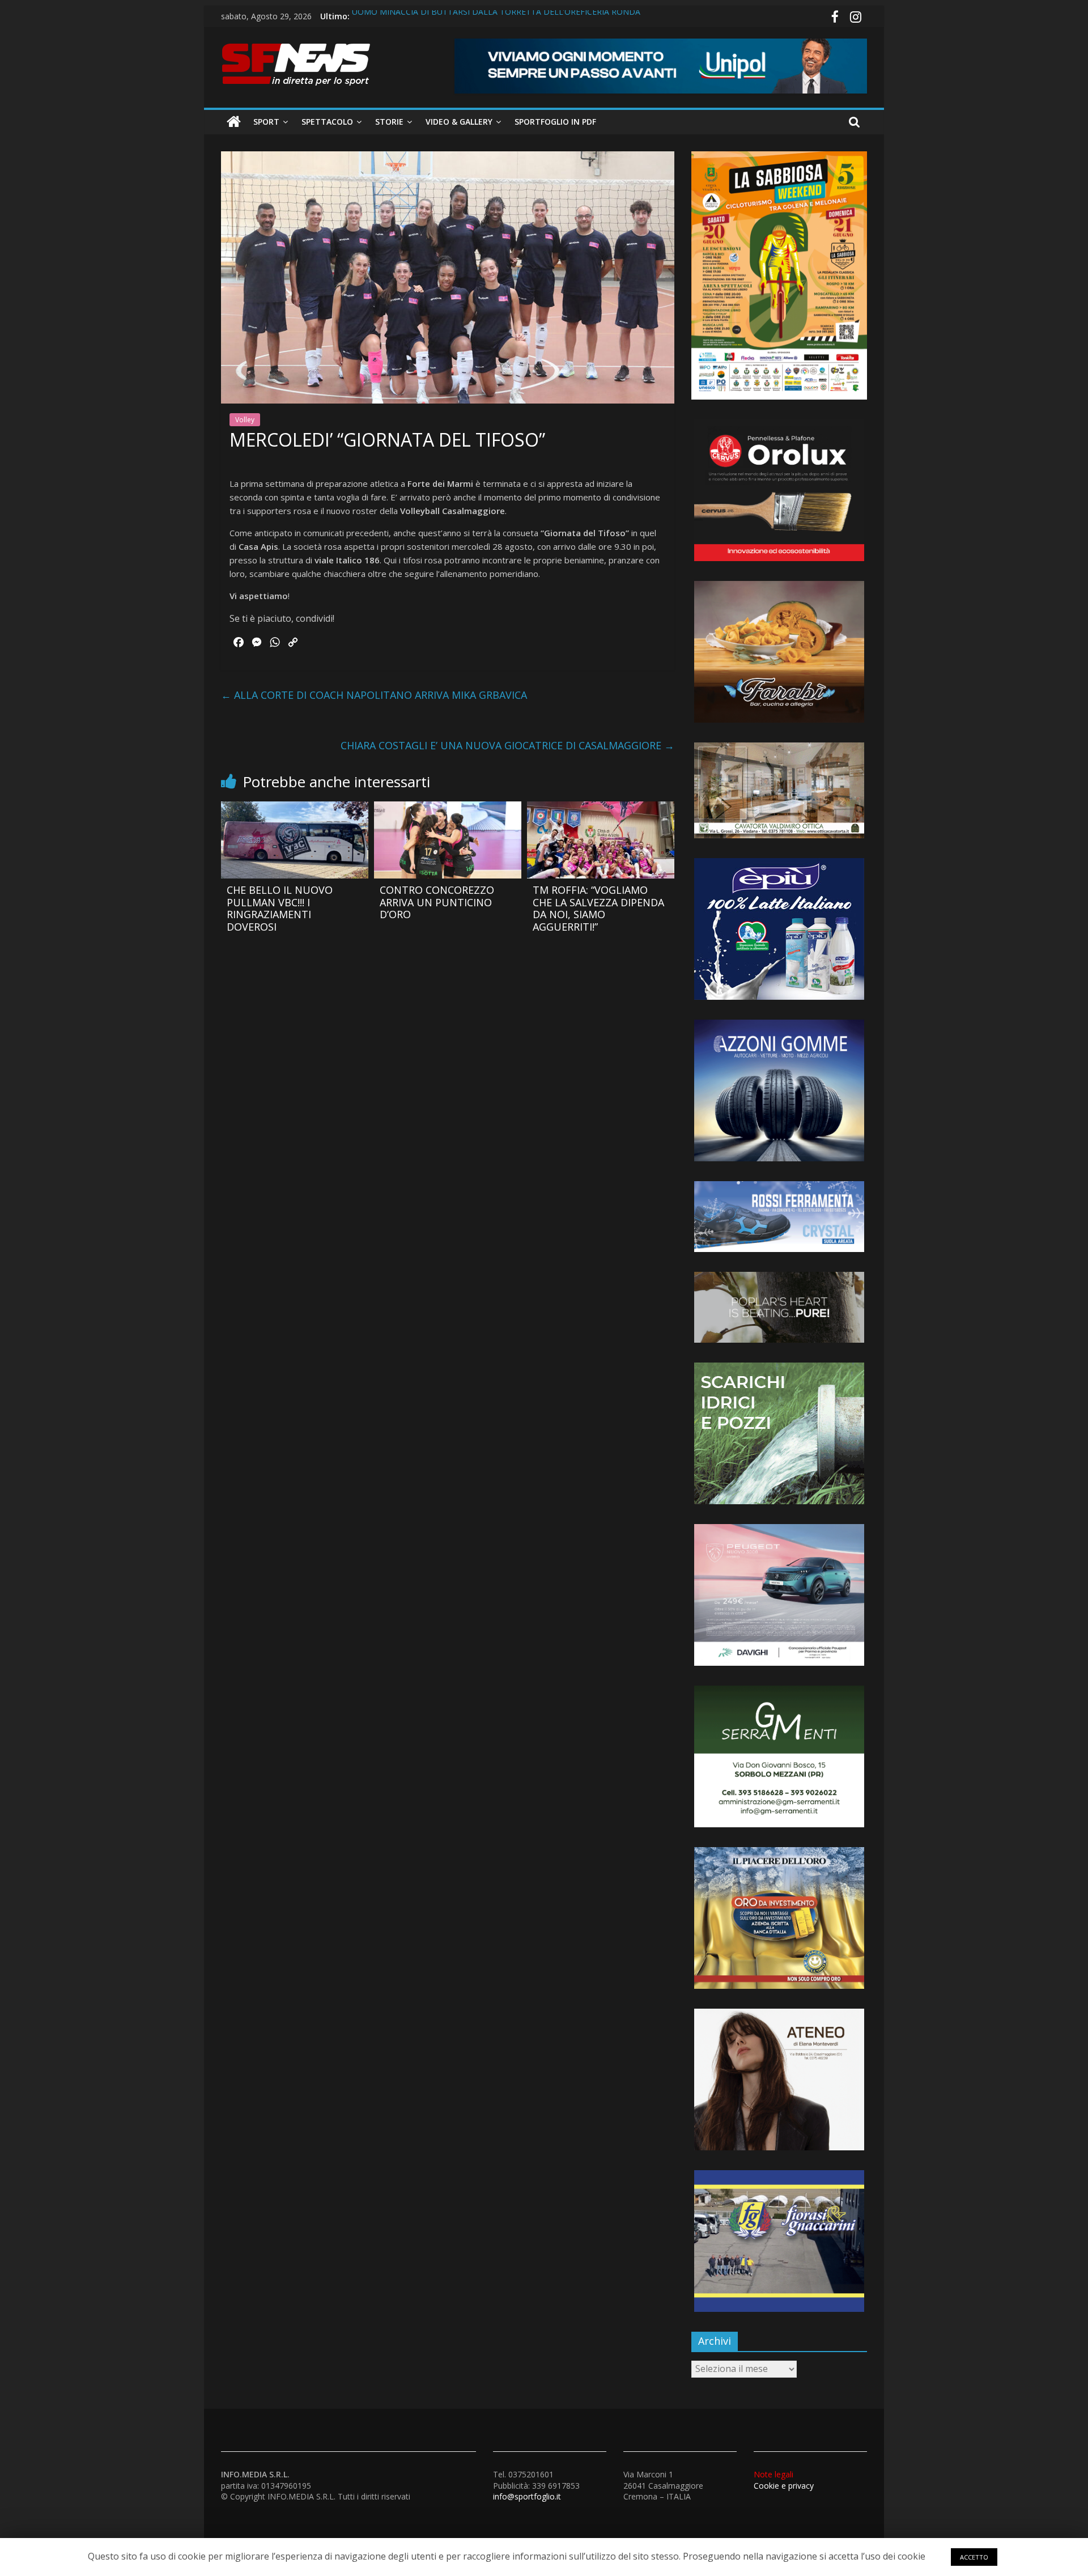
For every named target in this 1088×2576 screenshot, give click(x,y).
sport (266, 122)
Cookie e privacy (784, 2480)
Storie (389, 122)
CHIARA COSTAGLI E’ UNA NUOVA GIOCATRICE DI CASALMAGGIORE (507, 745)
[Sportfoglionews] (234, 122)
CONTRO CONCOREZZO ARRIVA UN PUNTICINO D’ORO (437, 902)
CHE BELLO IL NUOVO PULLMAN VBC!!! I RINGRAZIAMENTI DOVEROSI (280, 908)
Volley (245, 420)
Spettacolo (327, 122)
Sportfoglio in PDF (555, 122)
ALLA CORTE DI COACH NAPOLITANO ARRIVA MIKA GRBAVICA (374, 695)
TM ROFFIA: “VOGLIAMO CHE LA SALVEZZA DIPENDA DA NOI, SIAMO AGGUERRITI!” (598, 908)
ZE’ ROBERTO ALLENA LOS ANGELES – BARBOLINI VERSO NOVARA (478, 16)
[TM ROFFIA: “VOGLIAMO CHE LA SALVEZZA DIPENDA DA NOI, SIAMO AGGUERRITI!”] (601, 808)
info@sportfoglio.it (527, 2496)
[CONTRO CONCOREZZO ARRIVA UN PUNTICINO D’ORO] (448, 808)
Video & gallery (459, 122)
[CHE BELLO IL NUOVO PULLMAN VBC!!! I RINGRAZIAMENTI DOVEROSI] (295, 808)
